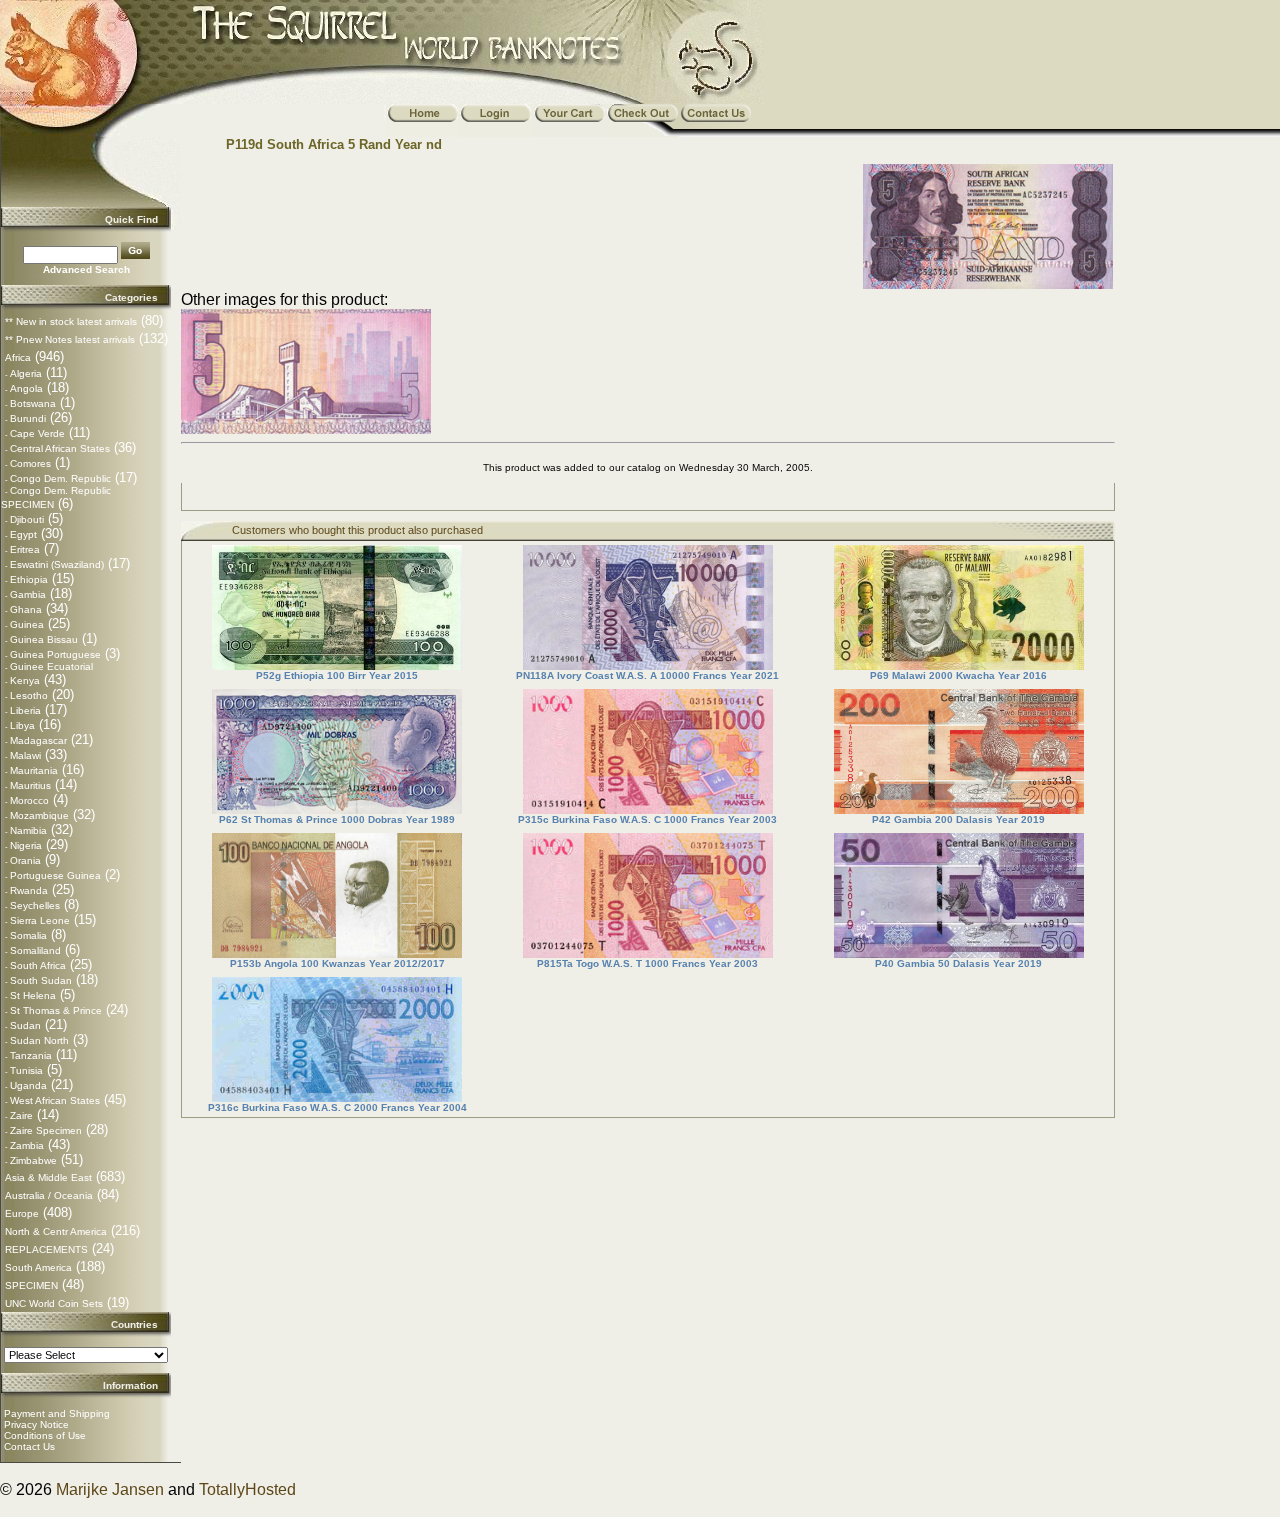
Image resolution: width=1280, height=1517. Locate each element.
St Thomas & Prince (56, 1010)
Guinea (27, 624)
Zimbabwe (33, 1160)
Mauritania (34, 770)
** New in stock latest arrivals (71, 321)
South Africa (38, 965)
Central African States (60, 448)
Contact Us (29, 1446)
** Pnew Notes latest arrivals (70, 339)
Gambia (28, 594)
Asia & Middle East (48, 1177)
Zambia (27, 1145)
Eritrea (25, 549)
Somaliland (35, 950)
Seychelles (35, 905)
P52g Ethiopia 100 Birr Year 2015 (337, 675)
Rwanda (29, 890)
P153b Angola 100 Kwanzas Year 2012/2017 (337, 963)
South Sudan (41, 980)
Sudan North (39, 1040)
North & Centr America (56, 1231)
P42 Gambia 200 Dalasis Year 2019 (958, 819)
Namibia (28, 830)
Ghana (26, 609)
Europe (22, 1213)
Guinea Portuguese (55, 654)
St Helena (33, 995)
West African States (55, 1100)
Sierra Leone (40, 920)
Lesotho (29, 695)
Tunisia (26, 1070)
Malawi (25, 755)
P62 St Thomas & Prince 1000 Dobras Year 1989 (337, 819)
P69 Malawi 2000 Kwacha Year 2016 (958, 675)
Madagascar (38, 740)
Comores (30, 463)
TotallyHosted (247, 1489)
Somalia (28, 935)
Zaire (21, 1115)
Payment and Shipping (57, 1413)
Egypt (23, 534)
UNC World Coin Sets (54, 1303)
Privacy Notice (36, 1424)
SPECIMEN (31, 1285)
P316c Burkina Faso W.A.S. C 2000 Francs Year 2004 (337, 1107)
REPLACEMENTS (46, 1249)
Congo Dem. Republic (60, 478)
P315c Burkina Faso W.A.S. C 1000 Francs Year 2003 (647, 819)
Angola (26, 388)
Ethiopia (29, 579)
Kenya (25, 680)
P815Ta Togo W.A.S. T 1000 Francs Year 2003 (647, 963)
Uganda (28, 1085)
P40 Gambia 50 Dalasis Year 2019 (958, 963)
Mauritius (30, 785)
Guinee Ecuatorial (51, 666)
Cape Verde (37, 433)
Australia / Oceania (49, 1195)
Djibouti (27, 519)
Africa (18, 357)
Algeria (26, 373)
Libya (22, 725)
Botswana (33, 403)
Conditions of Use (45, 1435)
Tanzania (31, 1055)
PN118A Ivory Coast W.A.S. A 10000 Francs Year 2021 (647, 675)
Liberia (25, 710)
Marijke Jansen (110, 1489)
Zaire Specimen (46, 1130)
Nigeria (26, 845)
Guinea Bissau (44, 639)
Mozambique (39, 815)
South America (38, 1267)
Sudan (25, 1025)
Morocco (29, 800)
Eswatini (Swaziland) (57, 564)
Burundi (28, 418)
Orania (25, 860)
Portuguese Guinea (55, 875)
